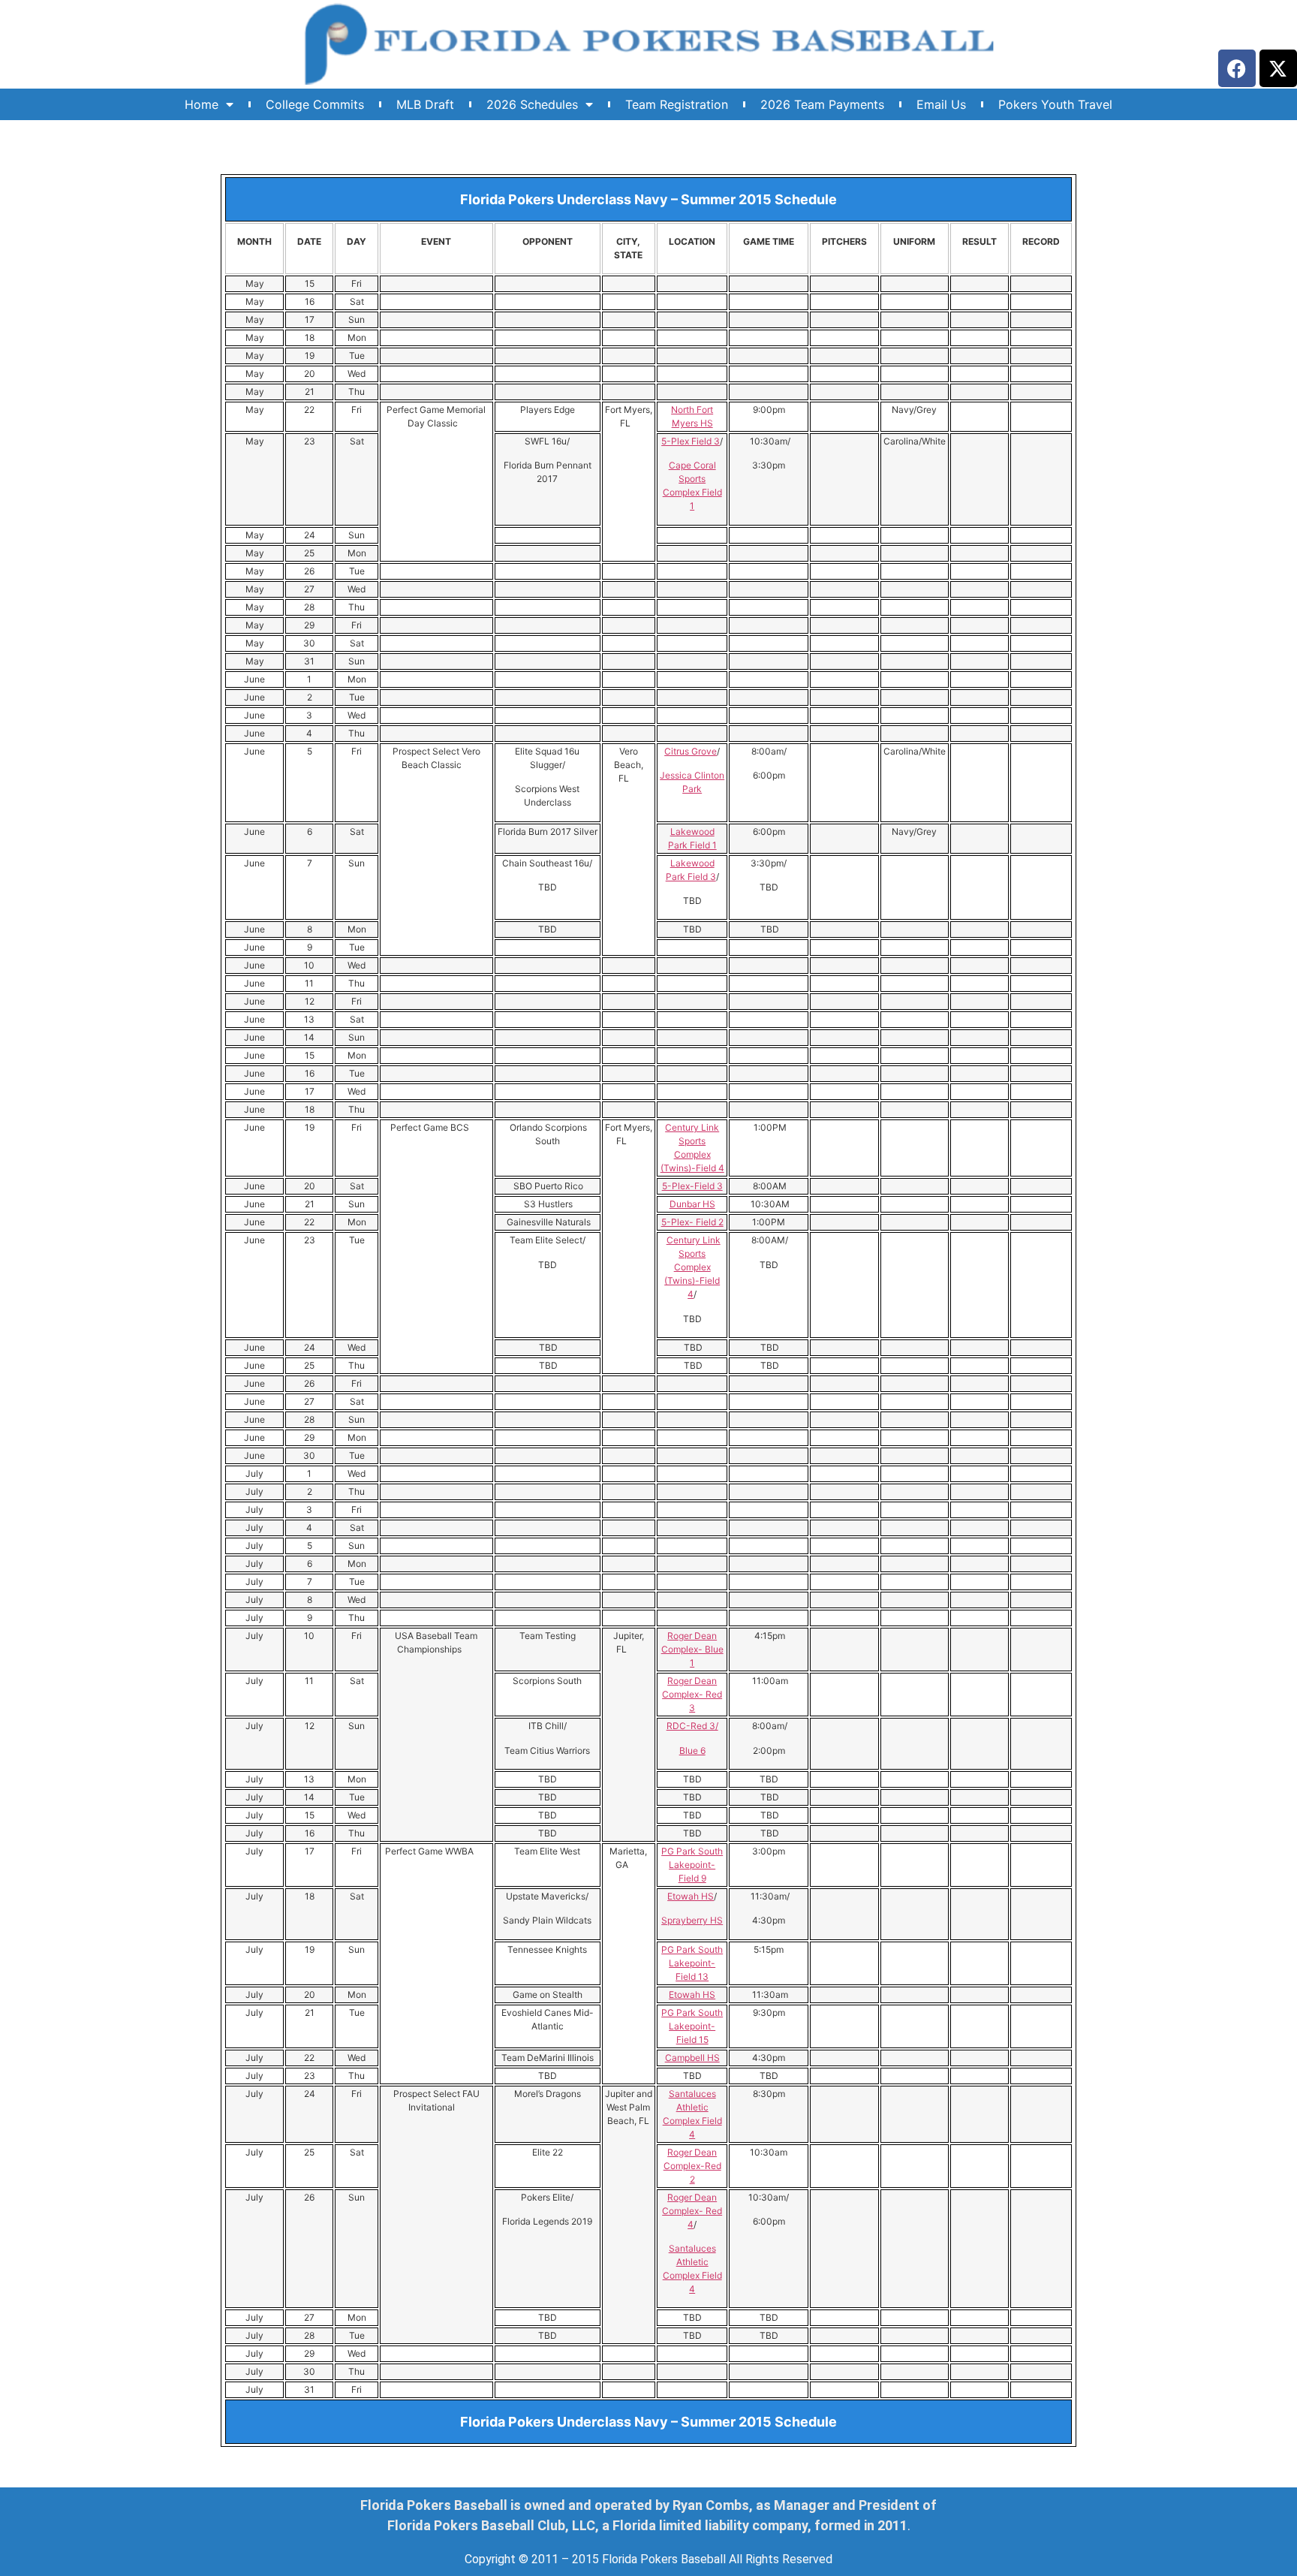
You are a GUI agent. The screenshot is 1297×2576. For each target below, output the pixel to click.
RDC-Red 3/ (692, 1726)
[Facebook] (1237, 68)
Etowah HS (691, 1896)
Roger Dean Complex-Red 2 (692, 2166)
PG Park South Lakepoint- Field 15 (692, 2026)
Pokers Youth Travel (1055, 104)
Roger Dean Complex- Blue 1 (692, 1649)
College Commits (315, 104)
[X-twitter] (1278, 68)
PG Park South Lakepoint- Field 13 (692, 1963)
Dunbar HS (692, 1204)
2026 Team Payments (822, 104)
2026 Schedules (532, 104)
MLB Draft (425, 104)
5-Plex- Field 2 (692, 1222)
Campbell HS (692, 2058)
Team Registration (677, 104)
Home (202, 104)
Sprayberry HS (692, 1920)
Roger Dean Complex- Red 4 (692, 2211)
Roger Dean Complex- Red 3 (692, 1694)
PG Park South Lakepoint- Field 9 (692, 1865)
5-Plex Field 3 (691, 441)
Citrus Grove (691, 751)
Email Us (941, 104)
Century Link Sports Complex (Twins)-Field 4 (692, 1267)
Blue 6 (692, 1750)
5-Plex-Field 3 (692, 1186)
